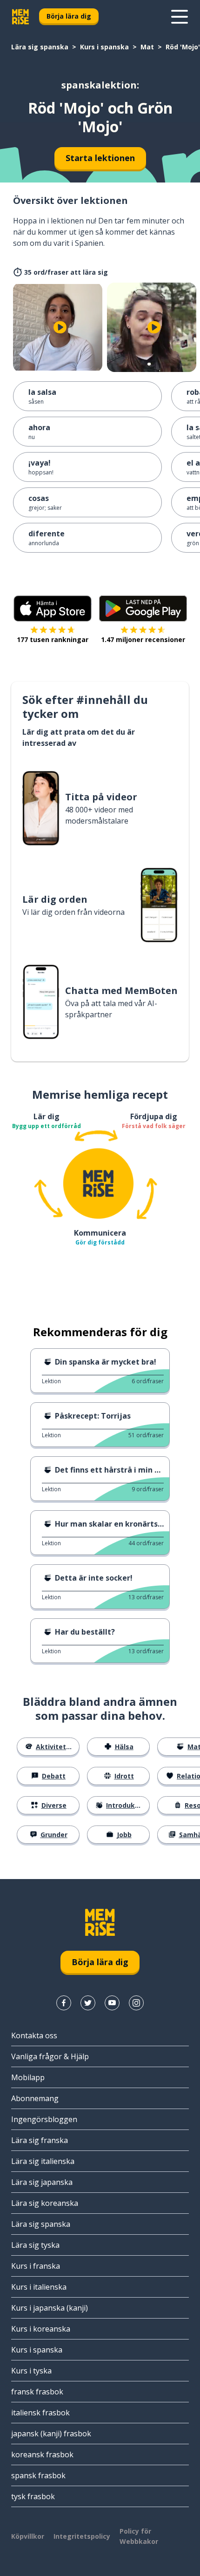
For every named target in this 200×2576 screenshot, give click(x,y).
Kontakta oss (34, 2035)
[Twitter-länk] (88, 2003)
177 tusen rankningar (53, 639)
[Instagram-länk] (136, 2003)
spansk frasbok (38, 2475)
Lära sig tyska (35, 2245)
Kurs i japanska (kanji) (50, 2308)
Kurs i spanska (104, 47)
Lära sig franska (40, 2140)
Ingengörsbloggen (44, 2119)
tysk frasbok (33, 2496)
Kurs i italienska (39, 2287)
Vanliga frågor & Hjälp (50, 2056)
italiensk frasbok (40, 2413)
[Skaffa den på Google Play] (143, 609)
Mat (147, 47)
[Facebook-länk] (64, 2003)
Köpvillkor (28, 2536)
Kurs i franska (36, 2266)
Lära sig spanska (40, 47)
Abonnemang (35, 2098)
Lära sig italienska (43, 2161)
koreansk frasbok (42, 2454)
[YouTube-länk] (112, 2003)
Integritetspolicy (82, 2536)
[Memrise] (20, 17)
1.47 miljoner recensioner (143, 639)
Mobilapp (28, 2077)
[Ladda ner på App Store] (53, 609)
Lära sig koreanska (45, 2203)
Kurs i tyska (31, 2371)
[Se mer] (180, 17)
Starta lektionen (100, 158)
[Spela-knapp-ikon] (60, 327)
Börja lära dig (69, 16)
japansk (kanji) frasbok (51, 2434)
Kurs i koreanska (41, 2329)
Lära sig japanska (42, 2182)
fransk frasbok (37, 2392)
